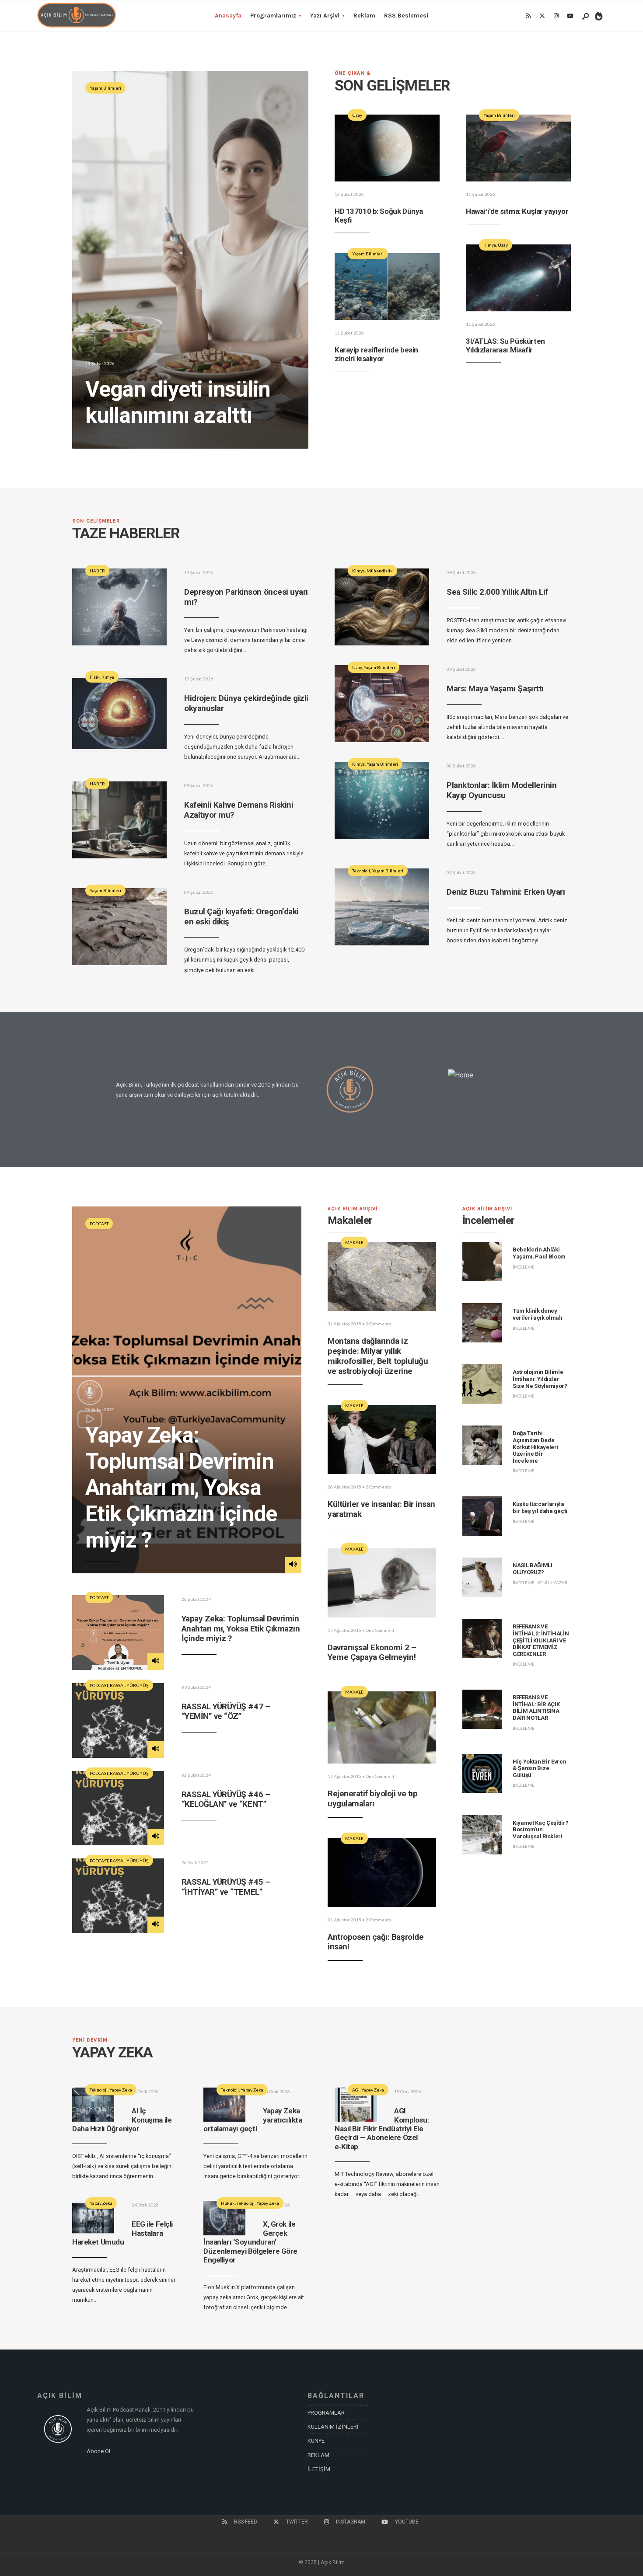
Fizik (95, 677)
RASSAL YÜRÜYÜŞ (129, 1685)
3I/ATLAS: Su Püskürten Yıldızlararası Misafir (505, 345)
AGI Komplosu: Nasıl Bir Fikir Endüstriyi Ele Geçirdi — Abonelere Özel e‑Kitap (382, 2129)
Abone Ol (98, 2451)
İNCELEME (524, 1267)
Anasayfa (228, 16)
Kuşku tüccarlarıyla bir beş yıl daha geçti (540, 1508)
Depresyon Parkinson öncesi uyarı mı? (246, 597)
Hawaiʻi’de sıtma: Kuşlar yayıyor (517, 211)
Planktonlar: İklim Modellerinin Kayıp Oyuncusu (501, 790)
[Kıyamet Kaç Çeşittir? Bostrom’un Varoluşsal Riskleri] (482, 1835)
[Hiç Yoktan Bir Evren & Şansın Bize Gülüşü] (482, 1774)
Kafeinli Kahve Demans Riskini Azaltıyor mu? (239, 810)
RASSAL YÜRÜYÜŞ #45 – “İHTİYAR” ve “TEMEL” (226, 1887)
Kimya (490, 245)
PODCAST (99, 1224)
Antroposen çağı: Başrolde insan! (376, 1942)
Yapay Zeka (121, 2090)
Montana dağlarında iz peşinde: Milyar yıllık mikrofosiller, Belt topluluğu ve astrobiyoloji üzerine (378, 1356)
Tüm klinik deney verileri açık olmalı (538, 1314)
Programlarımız (273, 16)
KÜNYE (316, 2441)
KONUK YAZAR (552, 1583)
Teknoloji (361, 871)
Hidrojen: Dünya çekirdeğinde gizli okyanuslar (246, 703)
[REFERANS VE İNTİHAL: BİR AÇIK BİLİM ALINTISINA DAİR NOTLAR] (482, 1709)
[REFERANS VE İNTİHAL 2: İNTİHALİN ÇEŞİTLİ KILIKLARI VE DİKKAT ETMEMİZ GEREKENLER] (482, 1638)
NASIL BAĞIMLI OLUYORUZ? (533, 1569)
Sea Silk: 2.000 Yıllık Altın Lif (497, 592)
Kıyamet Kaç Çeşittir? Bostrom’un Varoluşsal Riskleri (540, 1830)
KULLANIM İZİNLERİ (333, 2427)
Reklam (364, 16)
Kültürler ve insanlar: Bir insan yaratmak (381, 1509)
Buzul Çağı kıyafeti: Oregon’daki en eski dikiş (241, 917)
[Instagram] (556, 16)
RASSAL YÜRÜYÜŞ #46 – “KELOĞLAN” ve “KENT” (226, 1799)
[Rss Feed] (528, 16)
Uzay (357, 115)
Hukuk (228, 2203)
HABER (97, 571)
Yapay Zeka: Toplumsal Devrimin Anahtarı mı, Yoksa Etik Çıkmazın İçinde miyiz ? (181, 1488)
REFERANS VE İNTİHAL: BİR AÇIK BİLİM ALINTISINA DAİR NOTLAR (536, 1708)
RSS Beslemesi (406, 16)
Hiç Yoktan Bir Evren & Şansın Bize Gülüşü (540, 1768)
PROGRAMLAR (326, 2413)
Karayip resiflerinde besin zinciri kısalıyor (376, 354)
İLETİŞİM (319, 2469)
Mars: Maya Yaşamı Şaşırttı (495, 688)
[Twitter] (542, 16)
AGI (356, 2090)
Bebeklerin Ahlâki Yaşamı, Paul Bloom (539, 1253)
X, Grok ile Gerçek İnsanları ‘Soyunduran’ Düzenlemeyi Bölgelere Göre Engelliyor (250, 2242)
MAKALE (354, 1242)
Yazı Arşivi (325, 16)
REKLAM (318, 2455)
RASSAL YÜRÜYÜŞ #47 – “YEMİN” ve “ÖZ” (226, 1712)
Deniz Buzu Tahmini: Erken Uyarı (506, 892)
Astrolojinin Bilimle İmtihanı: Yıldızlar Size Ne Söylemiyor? (540, 1379)
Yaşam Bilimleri (105, 88)
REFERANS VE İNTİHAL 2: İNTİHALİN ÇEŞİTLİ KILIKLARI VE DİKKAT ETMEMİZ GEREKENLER (541, 1640)
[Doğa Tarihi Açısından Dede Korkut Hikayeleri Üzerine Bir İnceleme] (482, 1445)
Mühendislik (380, 571)
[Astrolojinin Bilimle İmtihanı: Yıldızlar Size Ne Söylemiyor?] (482, 1384)
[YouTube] (570, 16)
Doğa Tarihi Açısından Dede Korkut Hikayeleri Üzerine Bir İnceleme (535, 1447)
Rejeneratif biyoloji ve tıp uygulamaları (372, 1799)
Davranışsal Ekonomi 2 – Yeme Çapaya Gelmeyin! (372, 1652)
